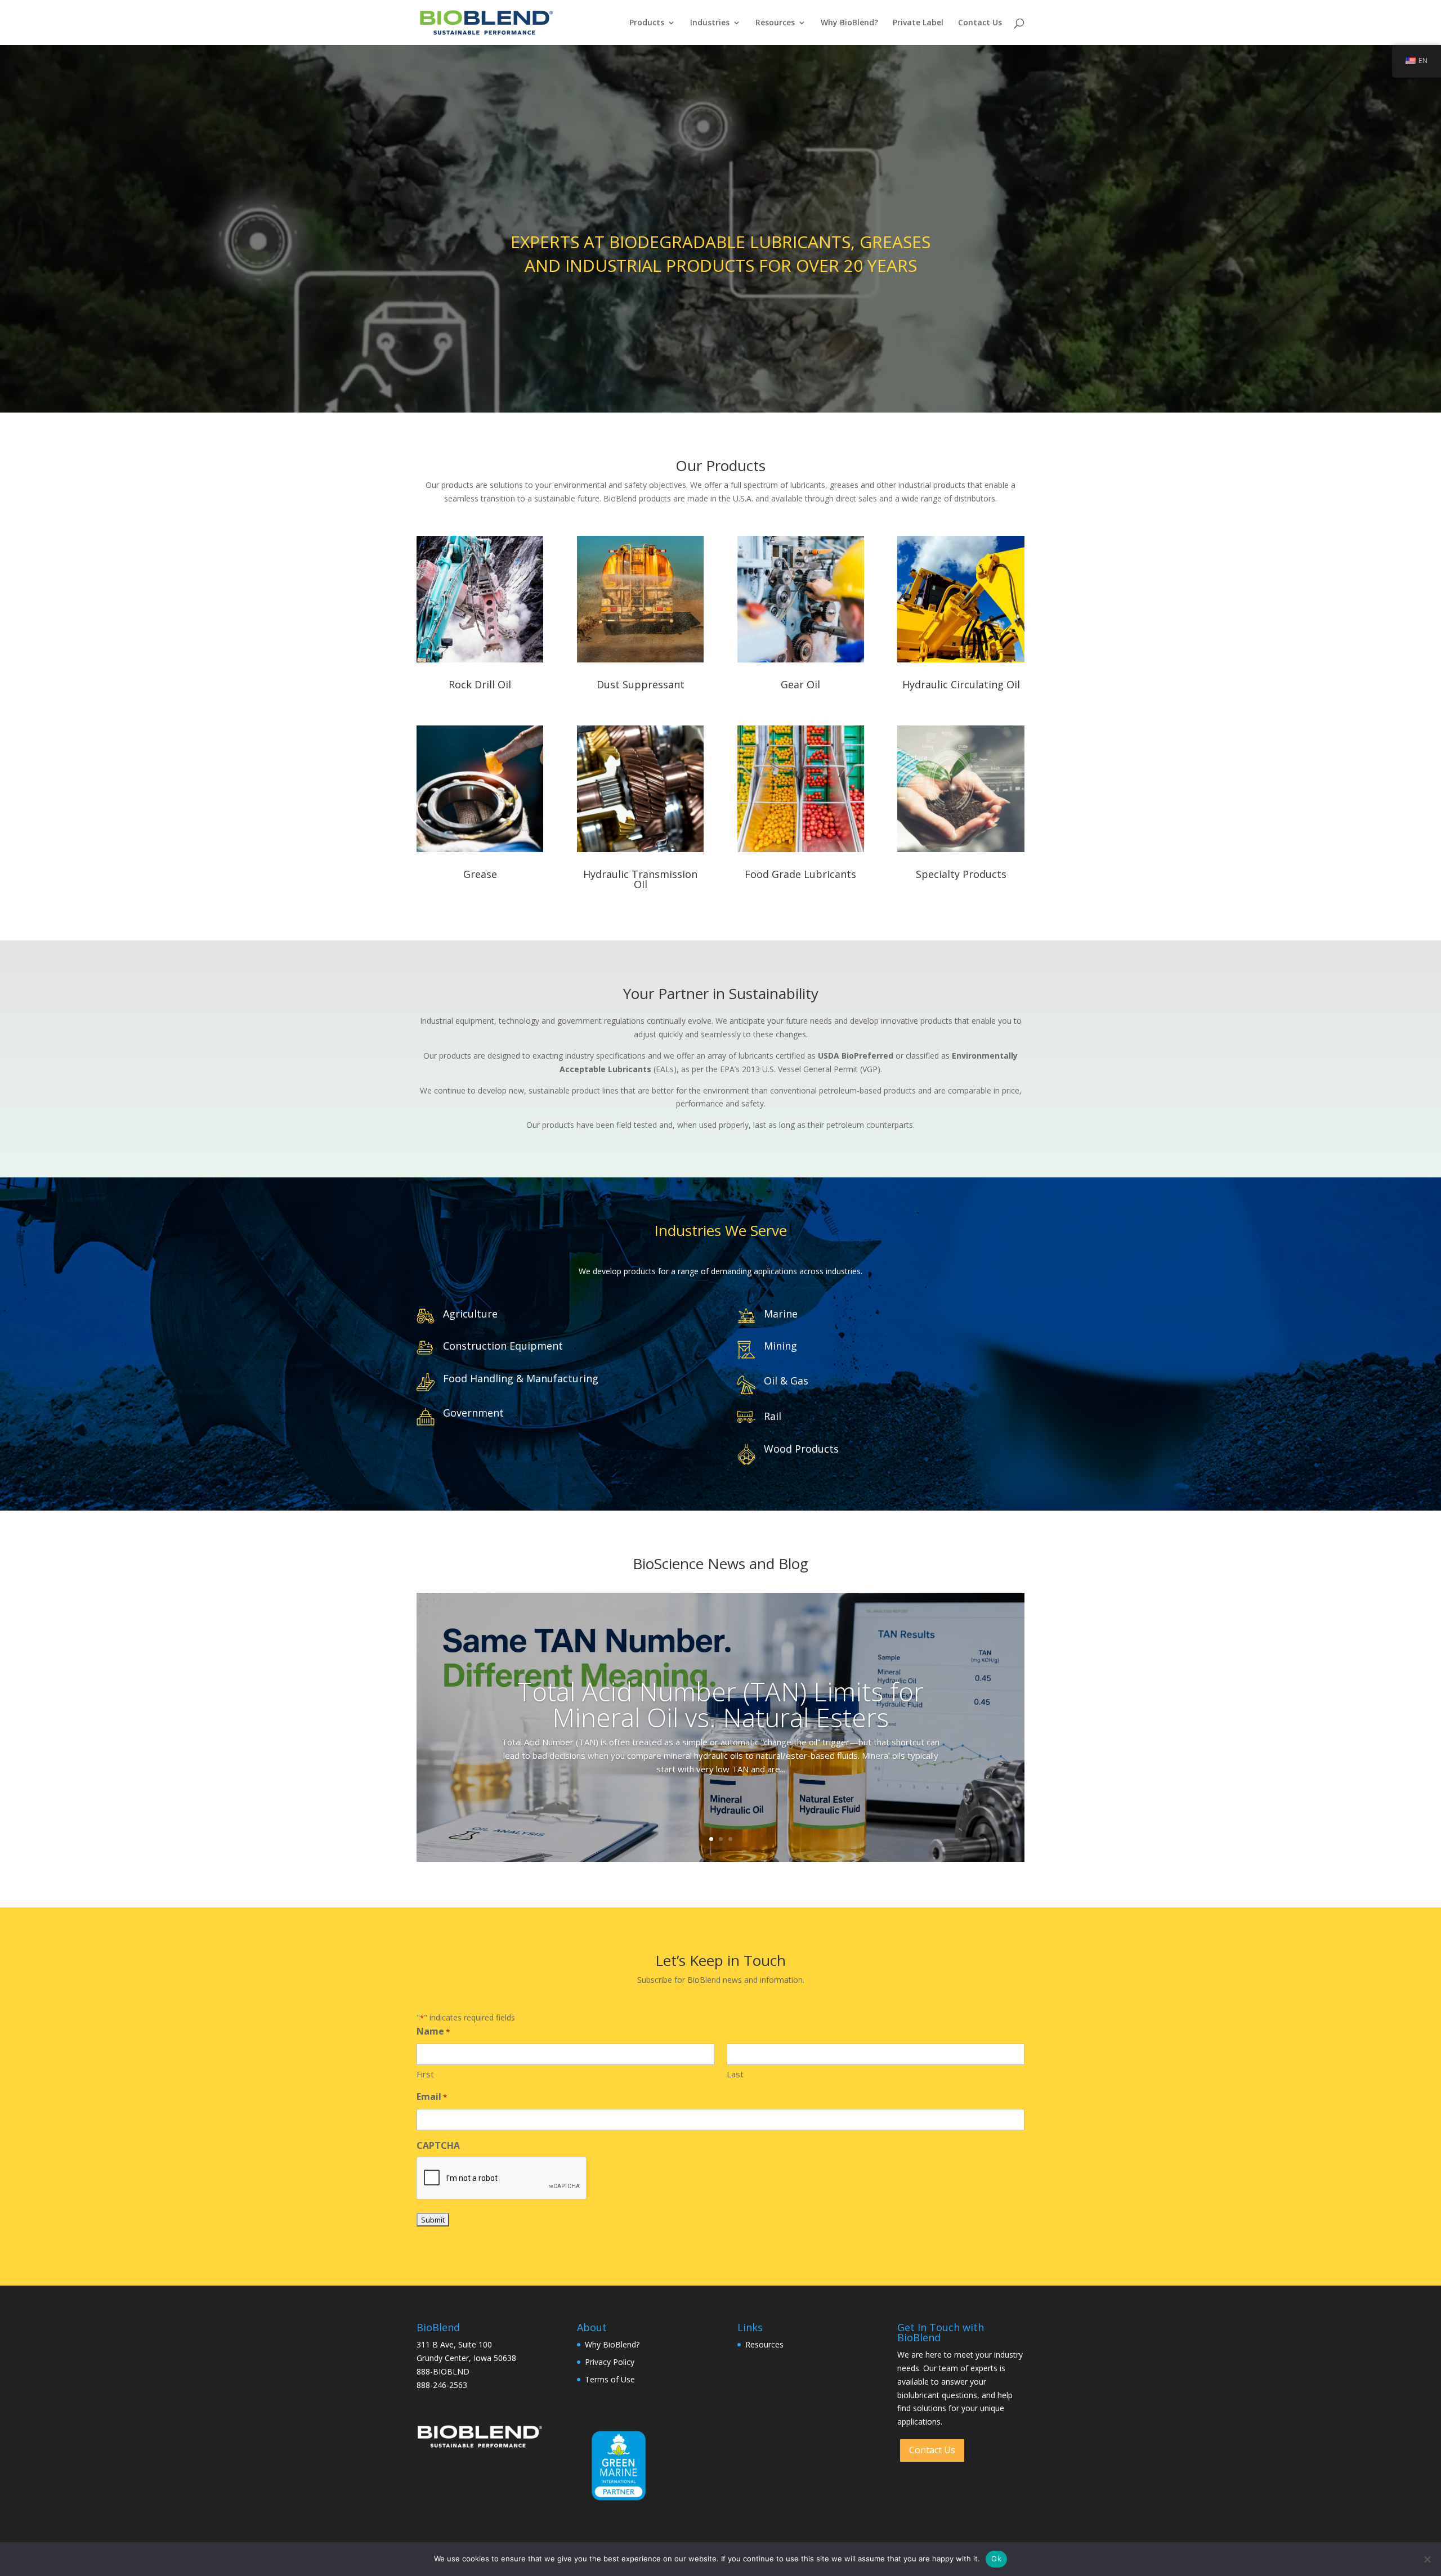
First (425, 2074)
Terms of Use (610, 2379)
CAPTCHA (438, 2145)
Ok (996, 2559)
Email (432, 2096)
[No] (1427, 2559)
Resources (775, 23)
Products (647, 23)
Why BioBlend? (849, 23)
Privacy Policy (610, 2362)
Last (735, 2074)
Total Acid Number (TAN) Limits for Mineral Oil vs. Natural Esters (720, 1704)
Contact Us (980, 23)
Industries (710, 23)
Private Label (918, 23)
